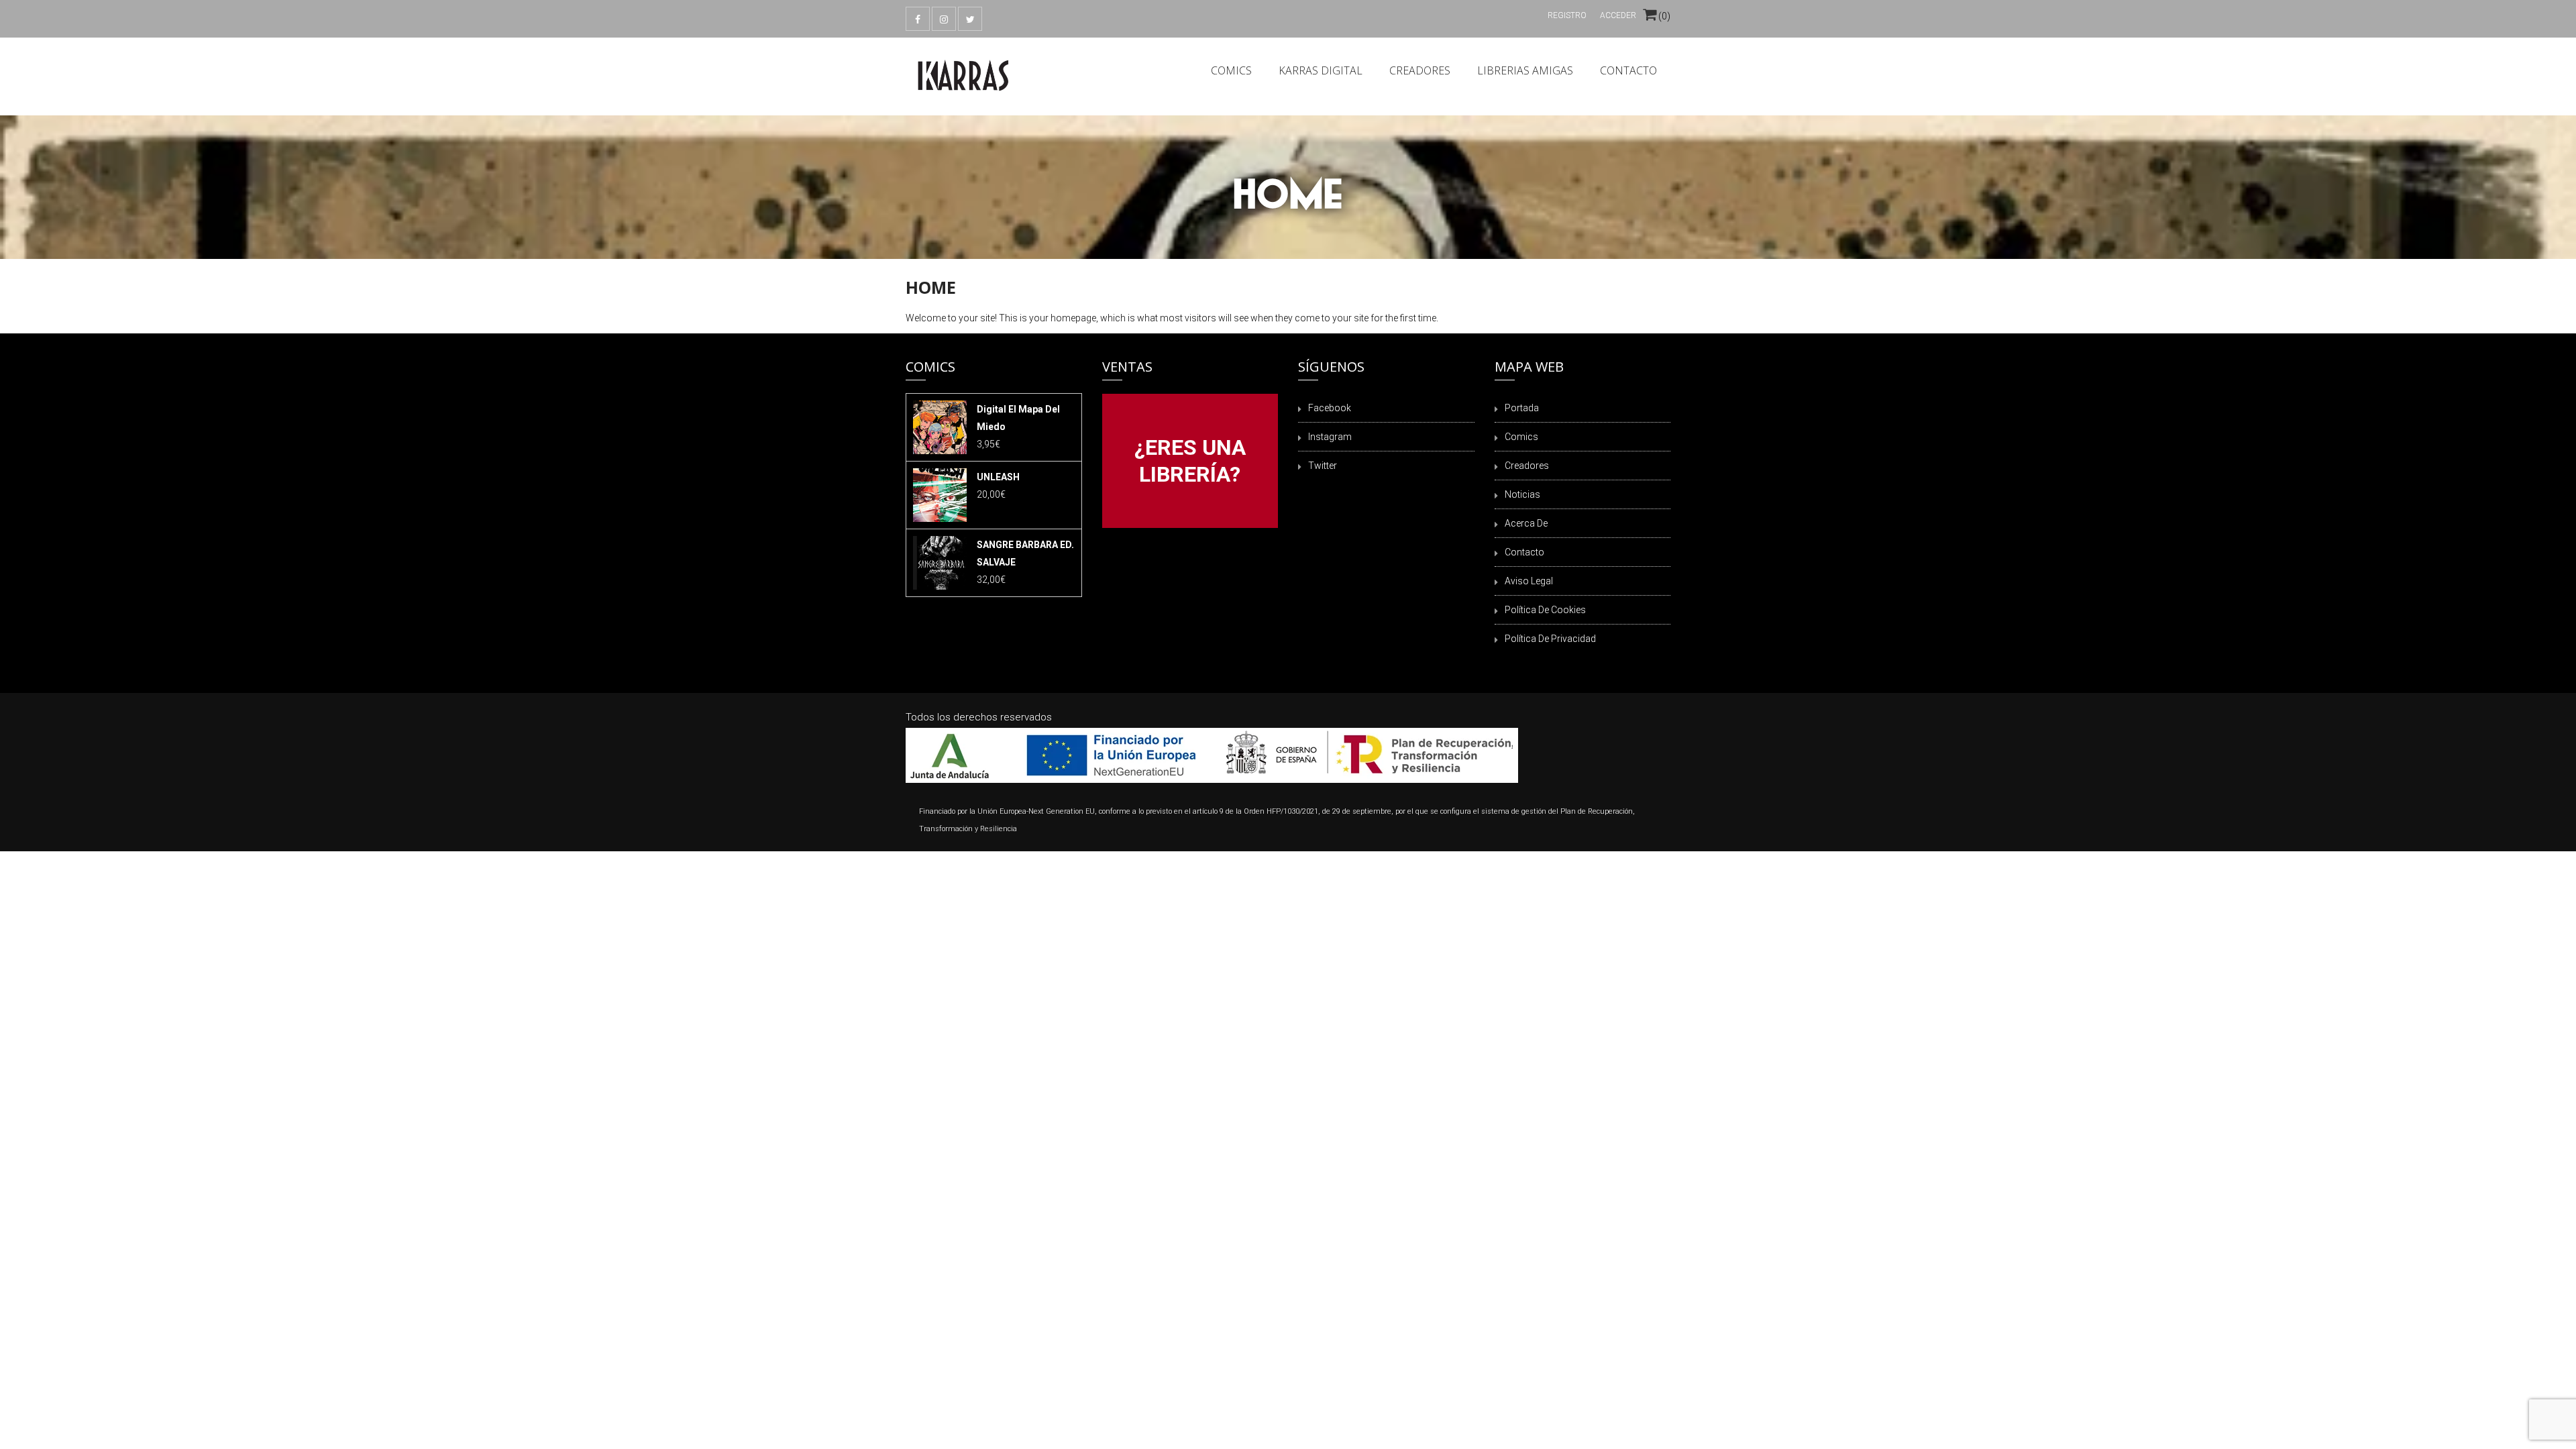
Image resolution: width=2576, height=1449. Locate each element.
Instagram (1330, 437)
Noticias (1522, 494)
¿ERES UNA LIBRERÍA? (1190, 461)
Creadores (1420, 70)
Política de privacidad (1550, 639)
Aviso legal (1529, 581)
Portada (1522, 408)
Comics (1231, 70)
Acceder (1618, 15)
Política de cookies (1545, 610)
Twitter (1323, 466)
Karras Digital (1321, 70)
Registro (1567, 15)
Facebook (1330, 408)
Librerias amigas (1525, 70)
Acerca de (1526, 523)
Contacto (1628, 70)
